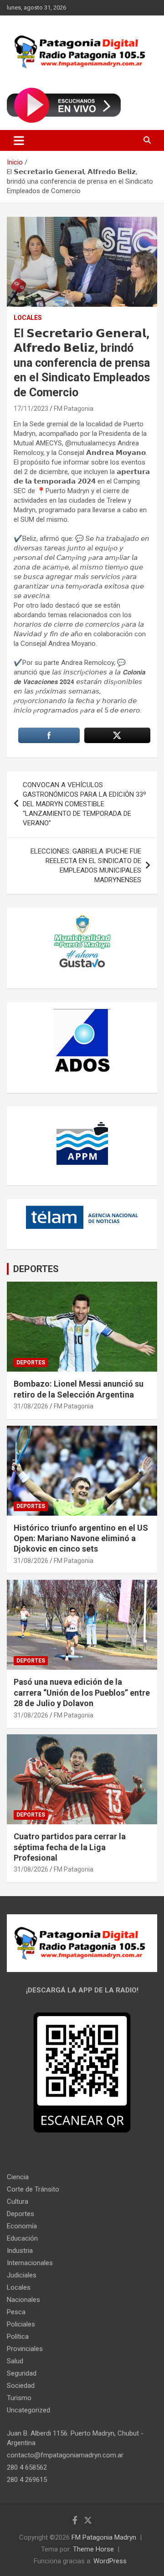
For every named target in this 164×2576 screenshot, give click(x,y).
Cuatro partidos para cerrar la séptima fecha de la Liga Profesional (70, 1847)
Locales (28, 318)
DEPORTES (36, 1269)
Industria (20, 2251)
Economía (22, 2226)
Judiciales (22, 2275)
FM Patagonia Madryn (104, 2537)
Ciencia (18, 2177)
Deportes (31, 1363)
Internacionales (30, 2263)
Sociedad (21, 2386)
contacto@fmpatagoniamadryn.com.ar (65, 2455)
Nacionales (23, 2300)
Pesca (16, 2312)
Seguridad (22, 2373)
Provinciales (25, 2349)
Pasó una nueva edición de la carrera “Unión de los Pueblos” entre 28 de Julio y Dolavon (82, 1692)
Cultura (18, 2202)
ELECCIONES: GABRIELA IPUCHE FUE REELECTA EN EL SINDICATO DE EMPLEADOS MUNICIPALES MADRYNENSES (86, 866)
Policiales (21, 2324)
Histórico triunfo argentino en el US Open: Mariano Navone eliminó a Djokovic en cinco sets (81, 1538)
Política (18, 2336)
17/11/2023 (31, 409)
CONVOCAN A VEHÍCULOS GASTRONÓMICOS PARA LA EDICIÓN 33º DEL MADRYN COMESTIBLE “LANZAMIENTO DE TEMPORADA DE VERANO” (85, 804)
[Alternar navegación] (19, 140)
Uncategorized (28, 2410)
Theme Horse (93, 2549)
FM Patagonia (74, 409)
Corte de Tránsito (33, 2189)
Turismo (19, 2398)
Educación (22, 2238)
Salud (15, 2361)
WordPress (110, 2561)
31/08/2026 (31, 1406)
